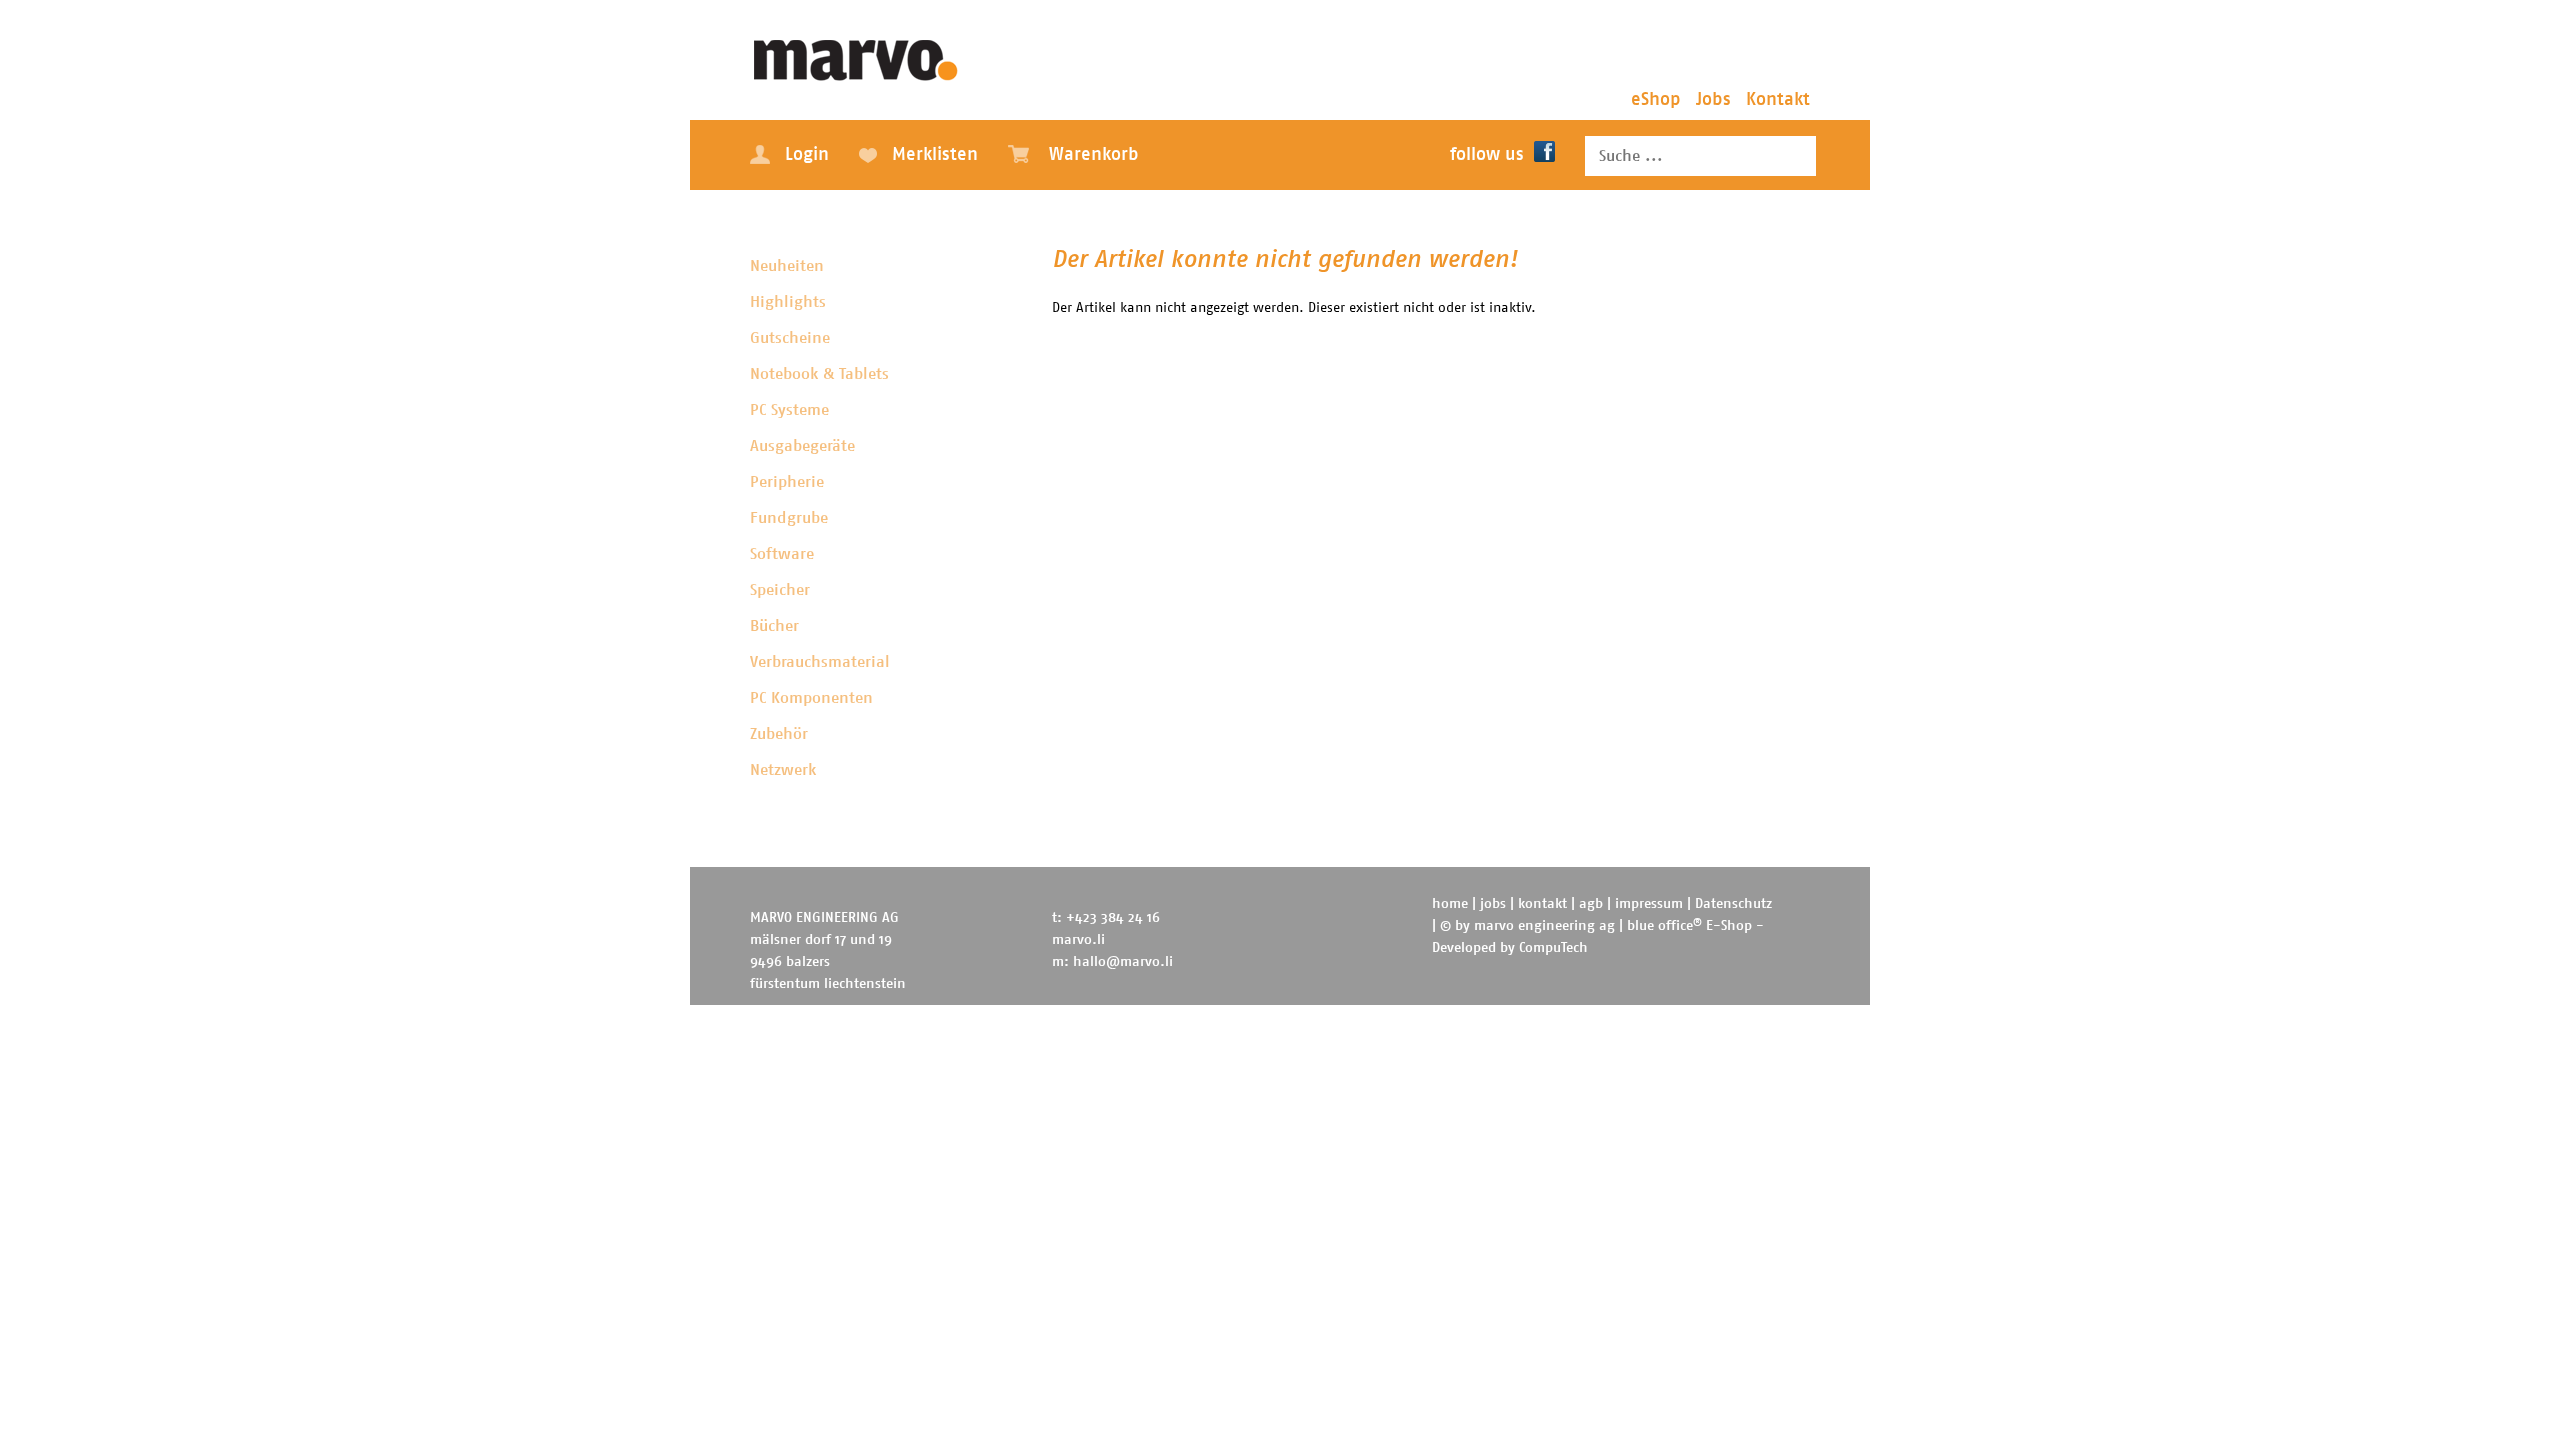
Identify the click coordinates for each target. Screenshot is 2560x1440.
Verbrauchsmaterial (820, 662)
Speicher (780, 590)
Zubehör (779, 734)
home (1450, 904)
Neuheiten (787, 266)
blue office (1664, 926)
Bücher (774, 626)
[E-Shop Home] (857, 55)
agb (1591, 904)
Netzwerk (783, 770)
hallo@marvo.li (1123, 962)
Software (782, 554)
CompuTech (1553, 948)
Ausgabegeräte (802, 446)
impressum (1649, 904)
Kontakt (1778, 100)
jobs (1493, 904)
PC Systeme (789, 410)
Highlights (788, 302)
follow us (1487, 155)
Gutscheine (790, 338)
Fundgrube (789, 518)
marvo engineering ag (1544, 926)
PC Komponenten (811, 698)
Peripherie (787, 482)
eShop (1656, 100)
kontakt (1542, 904)
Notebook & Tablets (819, 374)
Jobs (1713, 100)
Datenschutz (1733, 904)
